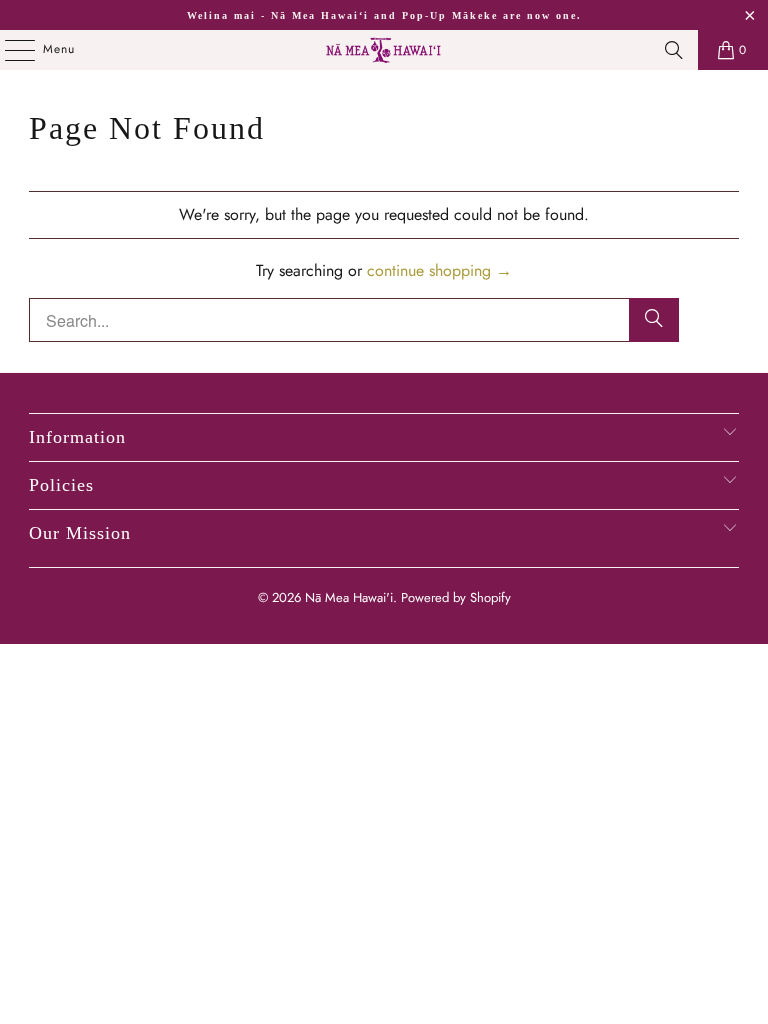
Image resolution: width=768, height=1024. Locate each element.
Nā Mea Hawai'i (349, 597)
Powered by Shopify (456, 597)
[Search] (674, 50)
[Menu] (9, 50)
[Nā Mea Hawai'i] (384, 50)
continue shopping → (439, 270)
